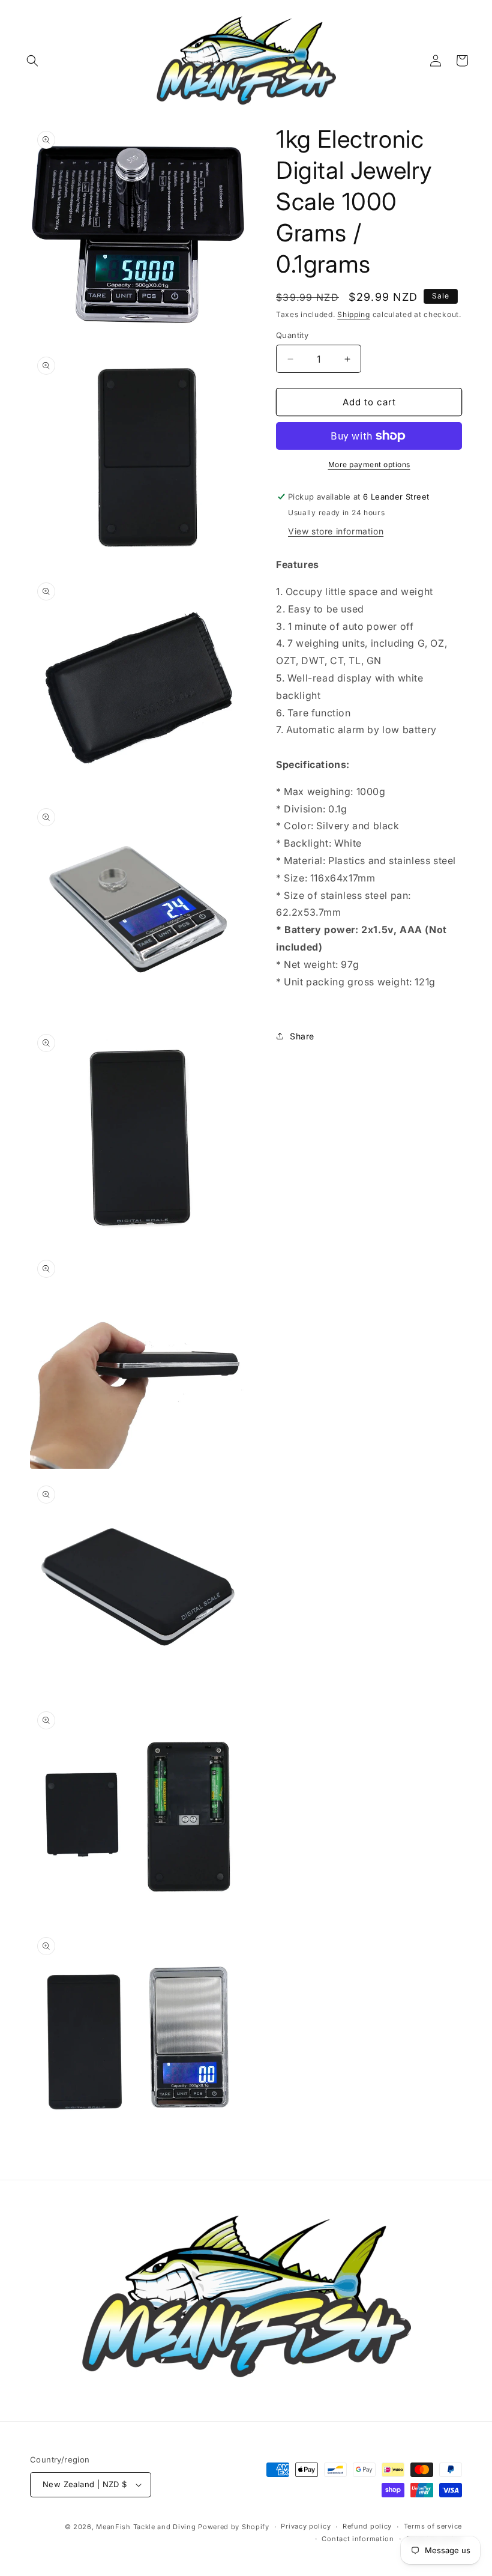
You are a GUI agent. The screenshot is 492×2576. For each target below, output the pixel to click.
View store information (336, 531)
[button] (32, 61)
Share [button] (302, 1036)
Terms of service (433, 2526)
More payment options (369, 464)
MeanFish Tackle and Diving (146, 2527)
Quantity (292, 335)
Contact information (358, 2539)
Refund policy (367, 2526)
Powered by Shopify (234, 2527)
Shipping (354, 314)
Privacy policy (306, 2526)
